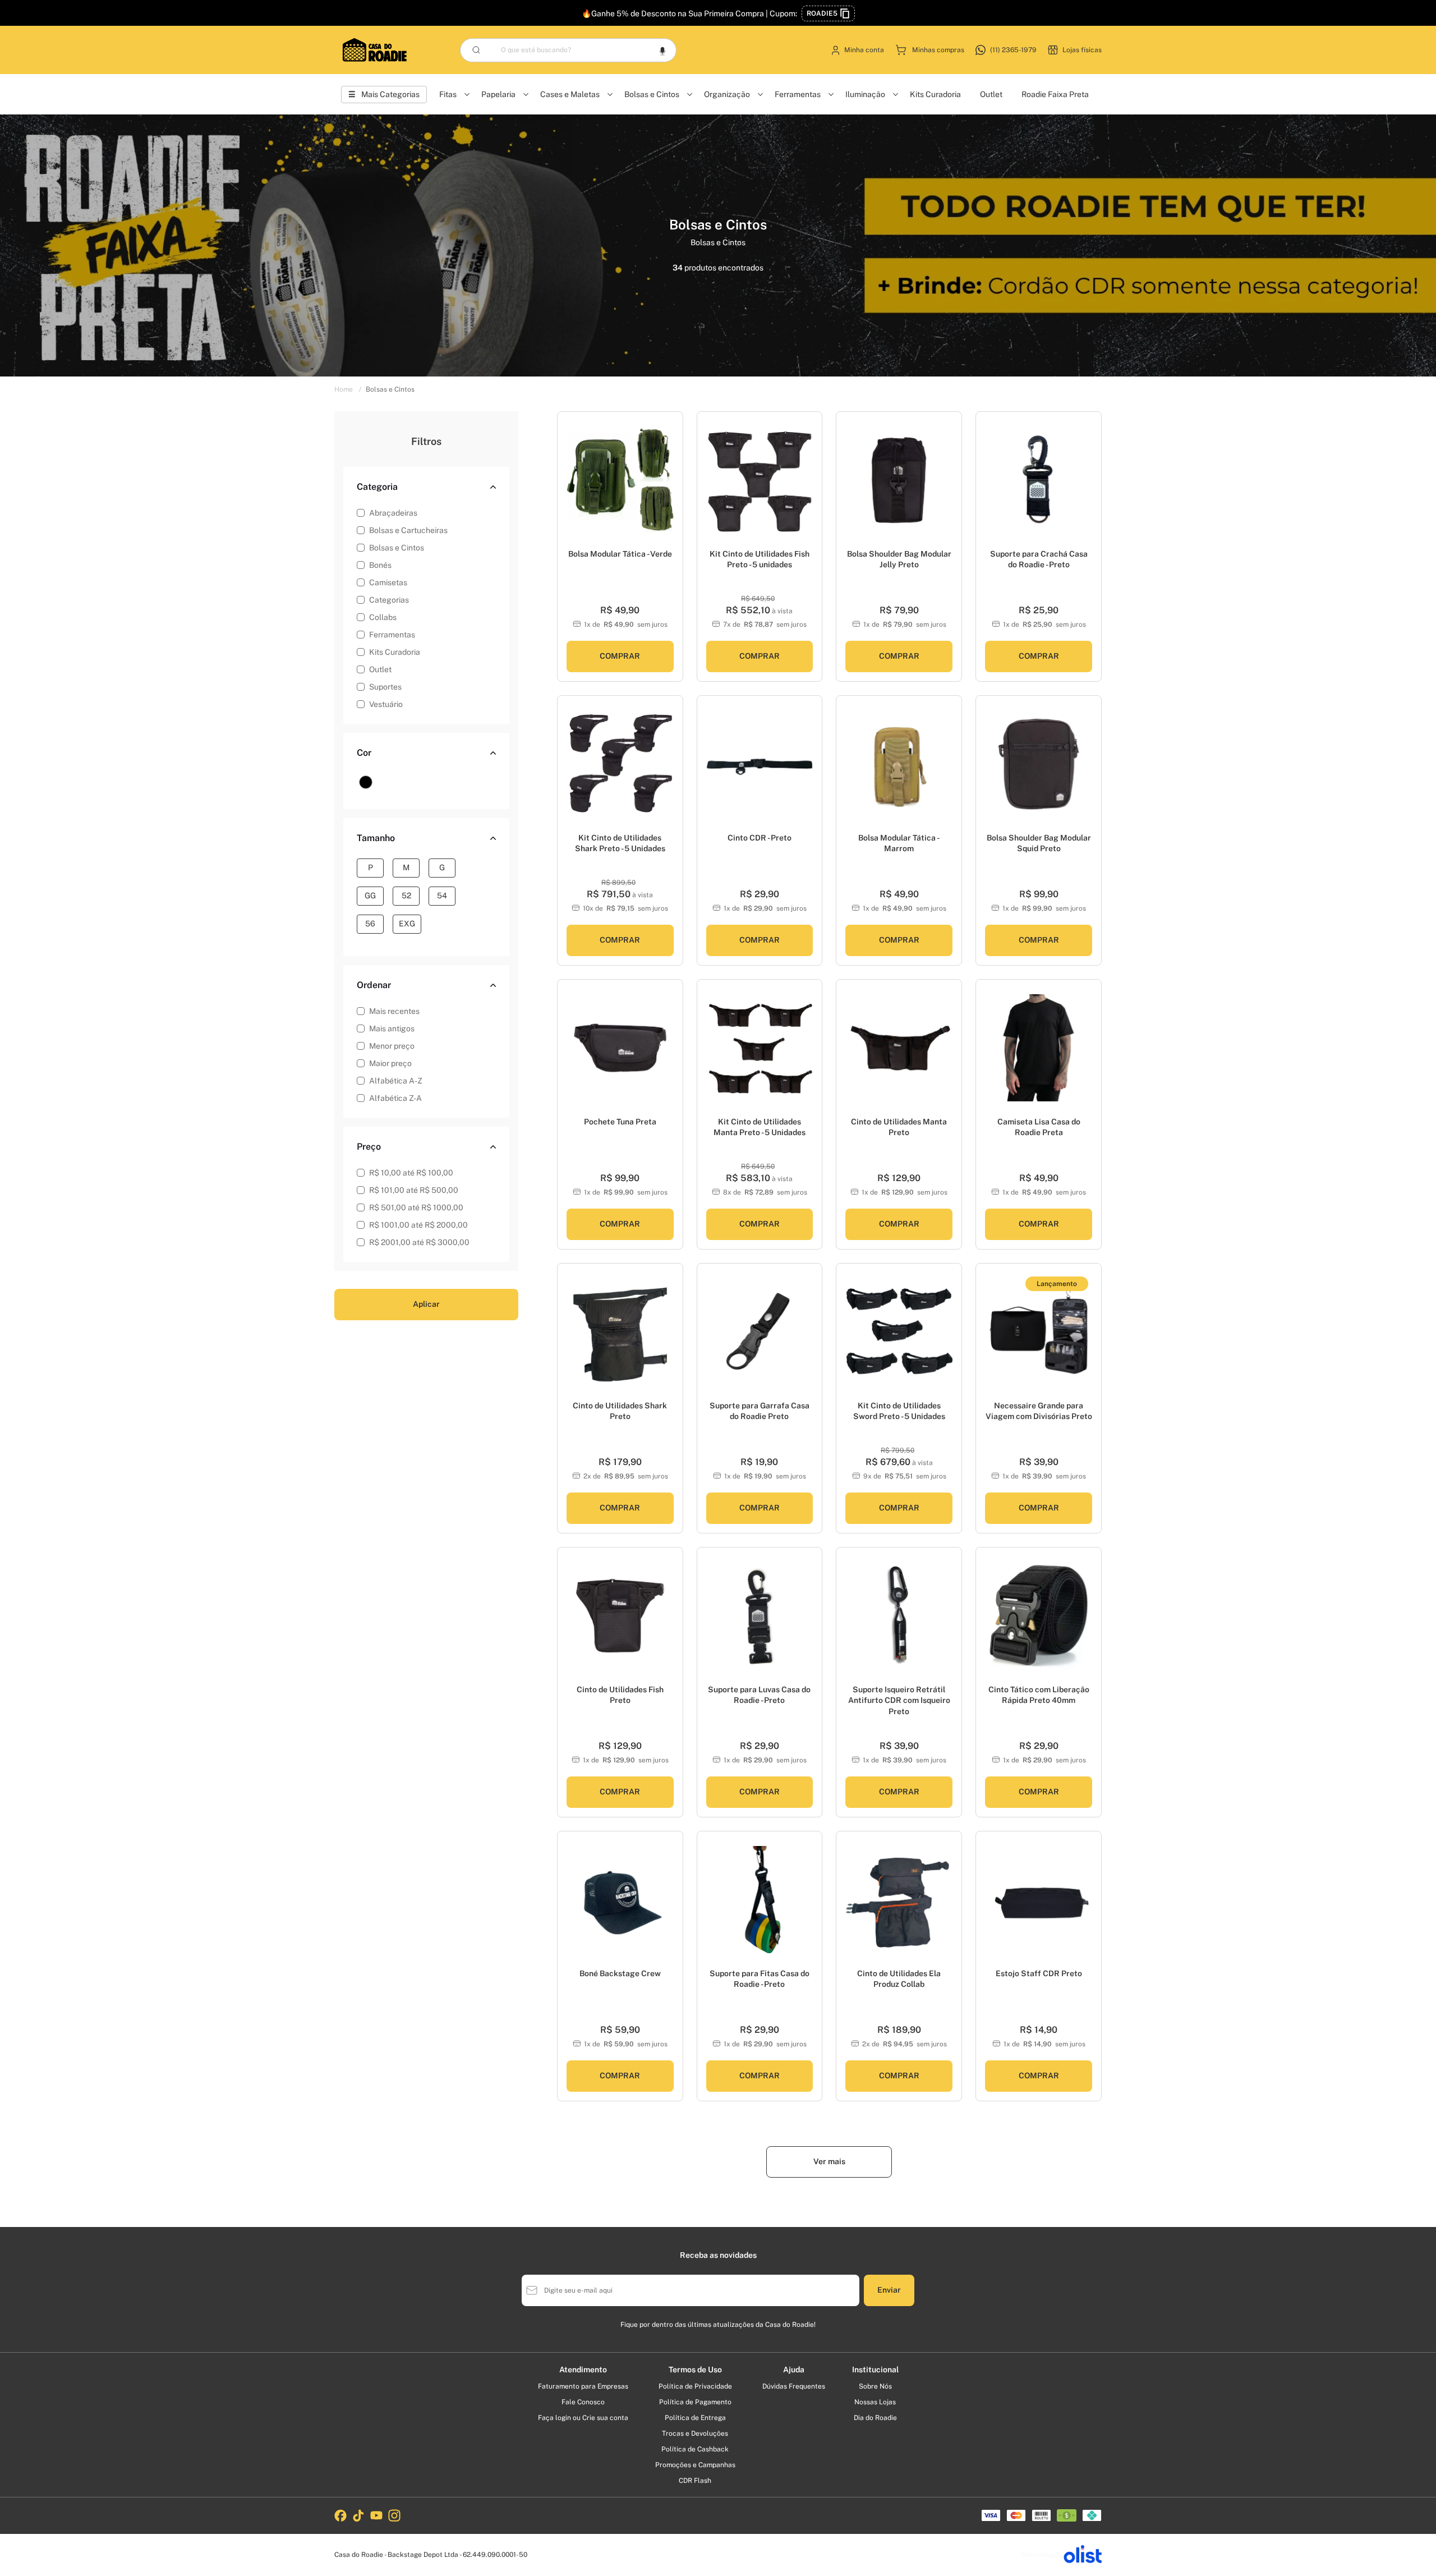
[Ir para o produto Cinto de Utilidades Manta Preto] (899, 1048)
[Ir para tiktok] (358, 2515)
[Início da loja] (375, 50)
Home (348, 389)
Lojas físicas (1082, 50)
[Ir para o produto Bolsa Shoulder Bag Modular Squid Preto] (1039, 764)
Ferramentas (798, 94)
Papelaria (498, 94)
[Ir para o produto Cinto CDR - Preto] (760, 764)
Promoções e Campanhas (695, 2465)
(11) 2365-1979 (1013, 50)
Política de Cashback (695, 2449)
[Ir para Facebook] (340, 2515)
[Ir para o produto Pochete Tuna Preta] (620, 1048)
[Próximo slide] (670, 486)
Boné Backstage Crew (620, 1973)
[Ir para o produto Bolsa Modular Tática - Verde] (620, 480)
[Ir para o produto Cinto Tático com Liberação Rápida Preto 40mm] (1039, 1616)
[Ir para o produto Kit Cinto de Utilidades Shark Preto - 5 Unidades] (620, 764)
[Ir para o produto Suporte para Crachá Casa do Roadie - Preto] (1039, 480)
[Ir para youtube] (376, 2515)
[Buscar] (476, 50)
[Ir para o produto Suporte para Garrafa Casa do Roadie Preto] (760, 1332)
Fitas (448, 94)
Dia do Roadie (875, 2418)
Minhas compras (938, 50)
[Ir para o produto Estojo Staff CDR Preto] (1039, 1900)
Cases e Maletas (570, 94)
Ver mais (829, 2161)
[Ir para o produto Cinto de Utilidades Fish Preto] (620, 1616)
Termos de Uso (695, 2370)
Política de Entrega (695, 2418)
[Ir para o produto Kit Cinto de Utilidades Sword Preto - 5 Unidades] (899, 1332)
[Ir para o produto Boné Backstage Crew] (620, 1900)
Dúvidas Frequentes (794, 2386)
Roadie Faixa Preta (1055, 94)
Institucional (875, 2370)
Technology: (1040, 2555)
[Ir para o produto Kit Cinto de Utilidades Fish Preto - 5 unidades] (760, 480)
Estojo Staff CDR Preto (1039, 1973)
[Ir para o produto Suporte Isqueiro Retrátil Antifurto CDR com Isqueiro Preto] (899, 1616)
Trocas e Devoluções (695, 2433)
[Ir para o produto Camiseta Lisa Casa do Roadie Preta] (1039, 1048)
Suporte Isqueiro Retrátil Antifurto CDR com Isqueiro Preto (899, 1700)
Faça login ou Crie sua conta (583, 2418)
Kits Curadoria (935, 94)
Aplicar (426, 1304)
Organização (727, 94)
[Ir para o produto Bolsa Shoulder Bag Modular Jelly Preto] (899, 480)
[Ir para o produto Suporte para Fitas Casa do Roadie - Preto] (760, 1900)
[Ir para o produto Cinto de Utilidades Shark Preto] (620, 1332)
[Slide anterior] (570, 486)
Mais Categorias (390, 94)
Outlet (991, 94)
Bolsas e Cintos (652, 94)
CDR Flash (695, 2481)
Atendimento (583, 2370)
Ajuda (794, 2370)
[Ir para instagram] (394, 2515)
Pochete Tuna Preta (620, 1122)
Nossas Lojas (875, 2402)
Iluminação (865, 94)
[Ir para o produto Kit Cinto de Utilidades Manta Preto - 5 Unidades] (760, 1048)
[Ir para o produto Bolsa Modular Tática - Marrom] (899, 764)
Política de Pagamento (695, 2402)
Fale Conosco (583, 2402)
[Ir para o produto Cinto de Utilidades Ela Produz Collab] (899, 1900)
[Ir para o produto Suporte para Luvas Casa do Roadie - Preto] (760, 1616)
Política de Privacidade (695, 2386)
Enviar (889, 2290)
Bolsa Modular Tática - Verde (620, 554)
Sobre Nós (875, 2386)
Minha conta (864, 50)
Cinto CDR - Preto (760, 838)
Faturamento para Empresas (583, 2386)
